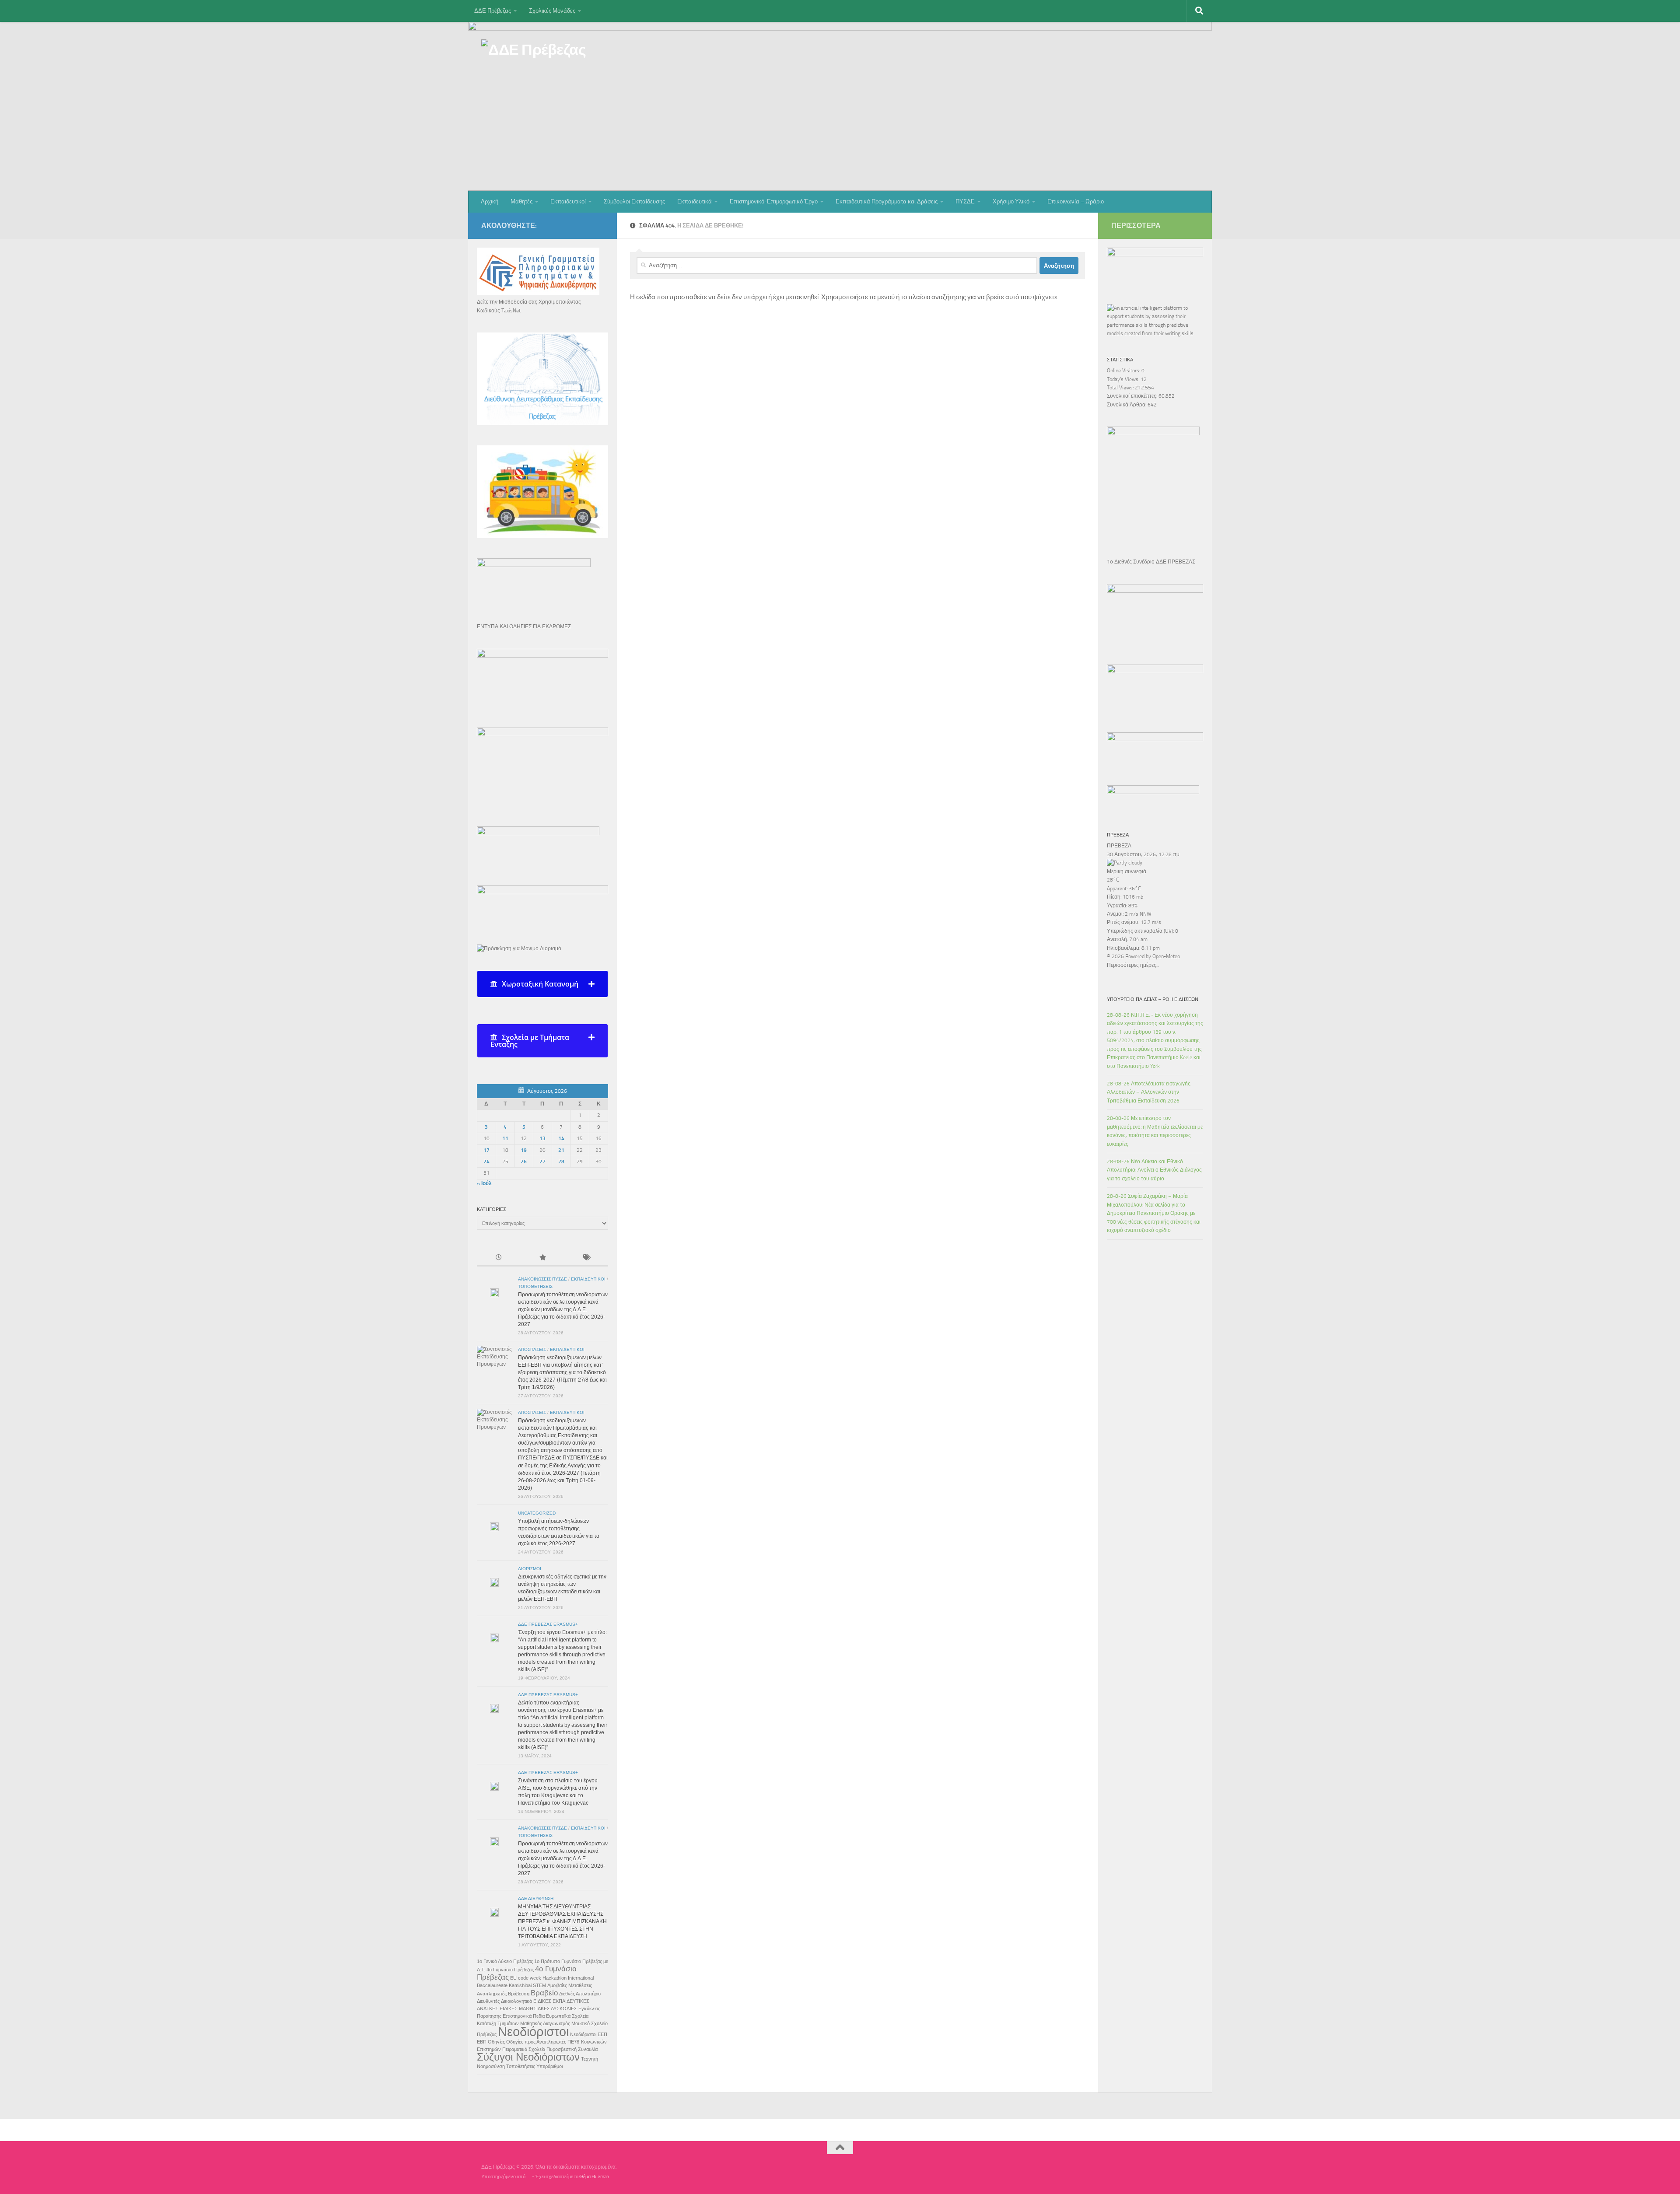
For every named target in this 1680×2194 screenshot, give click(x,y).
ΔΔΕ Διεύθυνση (536, 1898)
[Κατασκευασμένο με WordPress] (529, 2177)
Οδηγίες (496, 2042)
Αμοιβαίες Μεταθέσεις (570, 1985)
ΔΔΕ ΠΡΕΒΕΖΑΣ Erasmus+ (548, 1624)
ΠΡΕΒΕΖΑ (1119, 846)
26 (524, 1162)
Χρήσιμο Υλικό (1011, 201)
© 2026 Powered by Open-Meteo (1143, 956)
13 (542, 1138)
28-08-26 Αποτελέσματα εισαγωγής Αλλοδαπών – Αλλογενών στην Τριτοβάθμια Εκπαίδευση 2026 (1149, 1092)
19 (524, 1150)
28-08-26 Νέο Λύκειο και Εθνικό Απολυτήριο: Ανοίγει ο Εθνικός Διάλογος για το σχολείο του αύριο (1154, 1170)
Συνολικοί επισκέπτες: (1133, 396)
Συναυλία (588, 2049)
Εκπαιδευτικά (695, 201)
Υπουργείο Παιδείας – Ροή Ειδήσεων (1153, 999)
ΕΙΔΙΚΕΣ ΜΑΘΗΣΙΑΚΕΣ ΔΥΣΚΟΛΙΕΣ (538, 2009)
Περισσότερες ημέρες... (1133, 965)
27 (542, 1162)
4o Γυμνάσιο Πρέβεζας (510, 1970)
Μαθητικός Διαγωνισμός (545, 2023)
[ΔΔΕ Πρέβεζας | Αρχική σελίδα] (534, 53)
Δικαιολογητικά (516, 2001)
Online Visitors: (1124, 371)
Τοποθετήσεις (535, 1286)
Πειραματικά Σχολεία (524, 2049)
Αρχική (490, 201)
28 (561, 1162)
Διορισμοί (530, 1569)
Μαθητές (521, 201)
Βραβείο (544, 1993)
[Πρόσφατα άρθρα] (499, 1258)
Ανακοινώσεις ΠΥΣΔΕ (542, 1279)
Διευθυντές (488, 2001)
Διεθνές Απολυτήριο (580, 1994)
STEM (539, 1985)
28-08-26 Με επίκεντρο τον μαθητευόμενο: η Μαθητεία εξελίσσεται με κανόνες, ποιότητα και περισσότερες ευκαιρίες (1155, 1131)
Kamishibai (520, 1985)
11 (505, 1138)
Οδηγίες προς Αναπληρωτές (536, 2042)
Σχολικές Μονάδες (552, 11)
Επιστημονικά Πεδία (524, 2016)
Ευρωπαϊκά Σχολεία (567, 2016)
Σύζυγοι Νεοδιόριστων (528, 2057)
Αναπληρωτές (492, 1994)
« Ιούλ (484, 1183)
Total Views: (1121, 388)
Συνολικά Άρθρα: (1127, 405)
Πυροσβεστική (562, 2049)
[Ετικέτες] (586, 1258)
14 (561, 1138)
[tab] (542, 984)
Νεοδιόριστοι (533, 2031)
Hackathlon (555, 1978)
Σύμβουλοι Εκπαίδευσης (634, 201)
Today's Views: (1124, 379)
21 (561, 1150)
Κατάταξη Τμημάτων (498, 2023)
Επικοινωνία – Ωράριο (1076, 201)
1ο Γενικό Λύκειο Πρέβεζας (505, 1961)
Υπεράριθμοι (549, 2066)
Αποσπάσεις (532, 1349)
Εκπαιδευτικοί (568, 201)
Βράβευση (519, 1994)
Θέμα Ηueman (594, 2177)
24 (486, 1162)
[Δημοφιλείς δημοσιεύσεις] (542, 1258)
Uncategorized (537, 1513)
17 (486, 1150)
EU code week (526, 1978)
